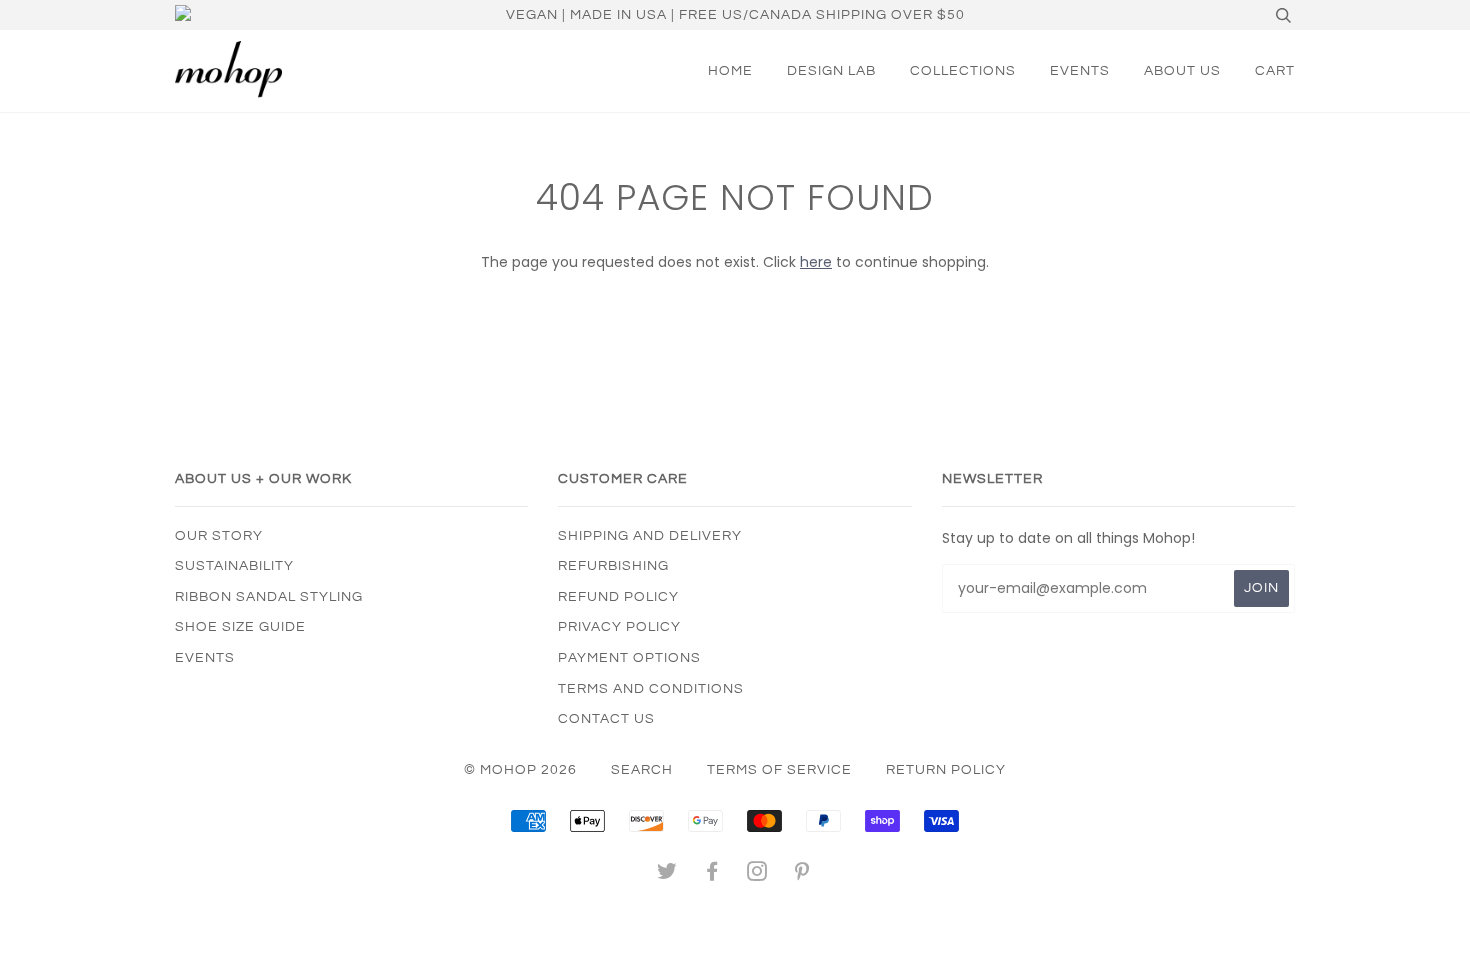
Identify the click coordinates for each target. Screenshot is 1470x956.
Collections (963, 71)
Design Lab (831, 71)
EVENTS (1080, 71)
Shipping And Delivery (650, 536)
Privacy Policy (619, 627)
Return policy (946, 770)
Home (730, 71)
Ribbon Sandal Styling (269, 597)
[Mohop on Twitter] (667, 875)
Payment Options (629, 658)
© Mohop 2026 (520, 770)
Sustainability (234, 566)
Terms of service (779, 770)
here (816, 262)
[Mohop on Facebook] (712, 875)
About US (1182, 71)
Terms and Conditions (651, 689)
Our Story (219, 536)
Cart (1275, 71)
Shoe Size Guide (240, 627)
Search (642, 770)
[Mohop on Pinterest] (802, 875)
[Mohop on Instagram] (757, 875)
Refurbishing (613, 566)
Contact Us (606, 719)
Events (205, 658)
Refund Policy (618, 597)
